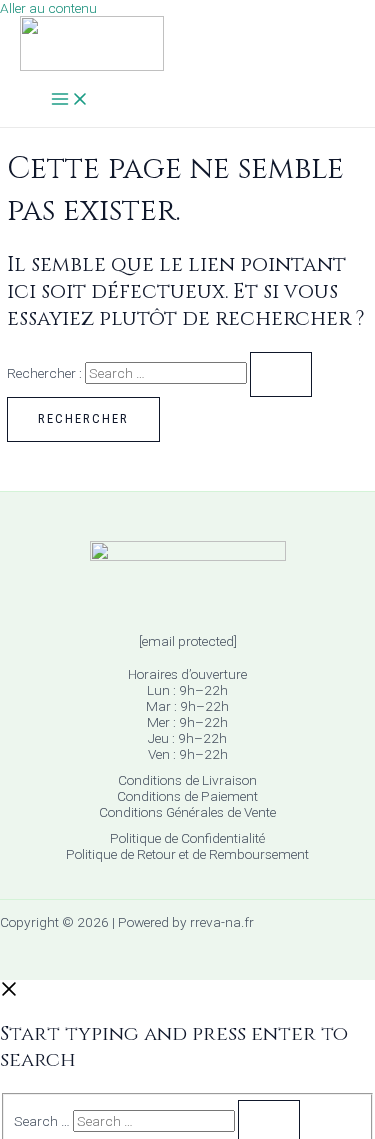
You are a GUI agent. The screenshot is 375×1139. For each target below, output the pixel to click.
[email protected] (188, 641)
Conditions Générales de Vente (187, 812)
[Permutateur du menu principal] (70, 100)
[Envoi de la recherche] (281, 374)
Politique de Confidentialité (187, 838)
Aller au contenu (48, 8)
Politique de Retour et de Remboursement (187, 854)
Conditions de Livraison (187, 780)
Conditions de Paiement (187, 796)
